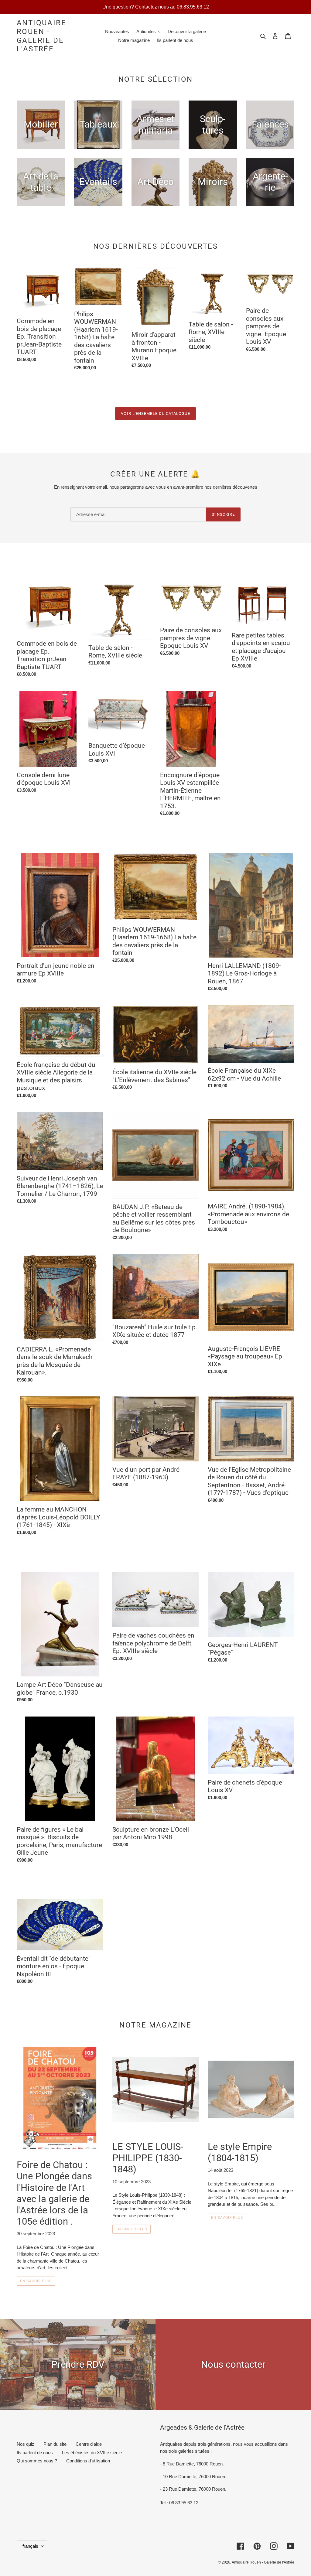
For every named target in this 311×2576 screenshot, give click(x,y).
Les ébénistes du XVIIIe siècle (92, 2453)
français (30, 2546)
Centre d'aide (89, 2444)
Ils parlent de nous (35, 2453)
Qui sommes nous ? (37, 2461)
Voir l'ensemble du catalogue (155, 413)
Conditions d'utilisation (88, 2461)
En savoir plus (36, 2281)
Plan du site (55, 2444)
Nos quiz (26, 2444)
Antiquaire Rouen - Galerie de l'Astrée (41, 36)
